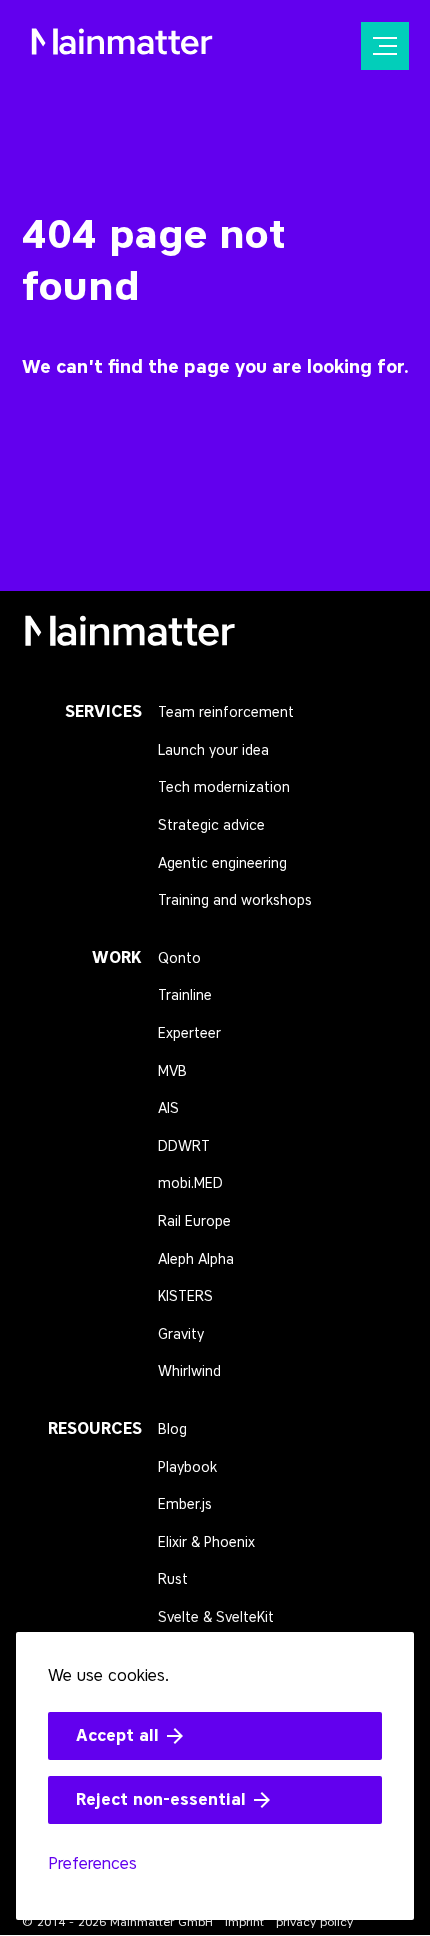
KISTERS (185, 1296)
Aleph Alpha (196, 1259)
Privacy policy (314, 1921)
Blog (172, 1429)
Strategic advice (211, 825)
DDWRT (184, 1146)
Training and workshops (235, 900)
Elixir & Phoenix (206, 1542)
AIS (168, 1108)
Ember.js (185, 1504)
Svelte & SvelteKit (216, 1617)
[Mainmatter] (130, 637)
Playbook (187, 1467)
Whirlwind (189, 1371)
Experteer (189, 1033)
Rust (173, 1579)
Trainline (185, 995)
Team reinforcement (226, 712)
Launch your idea (213, 750)
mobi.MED (190, 1183)
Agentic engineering (222, 863)
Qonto (179, 958)
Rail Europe (194, 1221)
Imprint (244, 1921)
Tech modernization (224, 787)
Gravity (181, 1334)
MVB (172, 1071)
